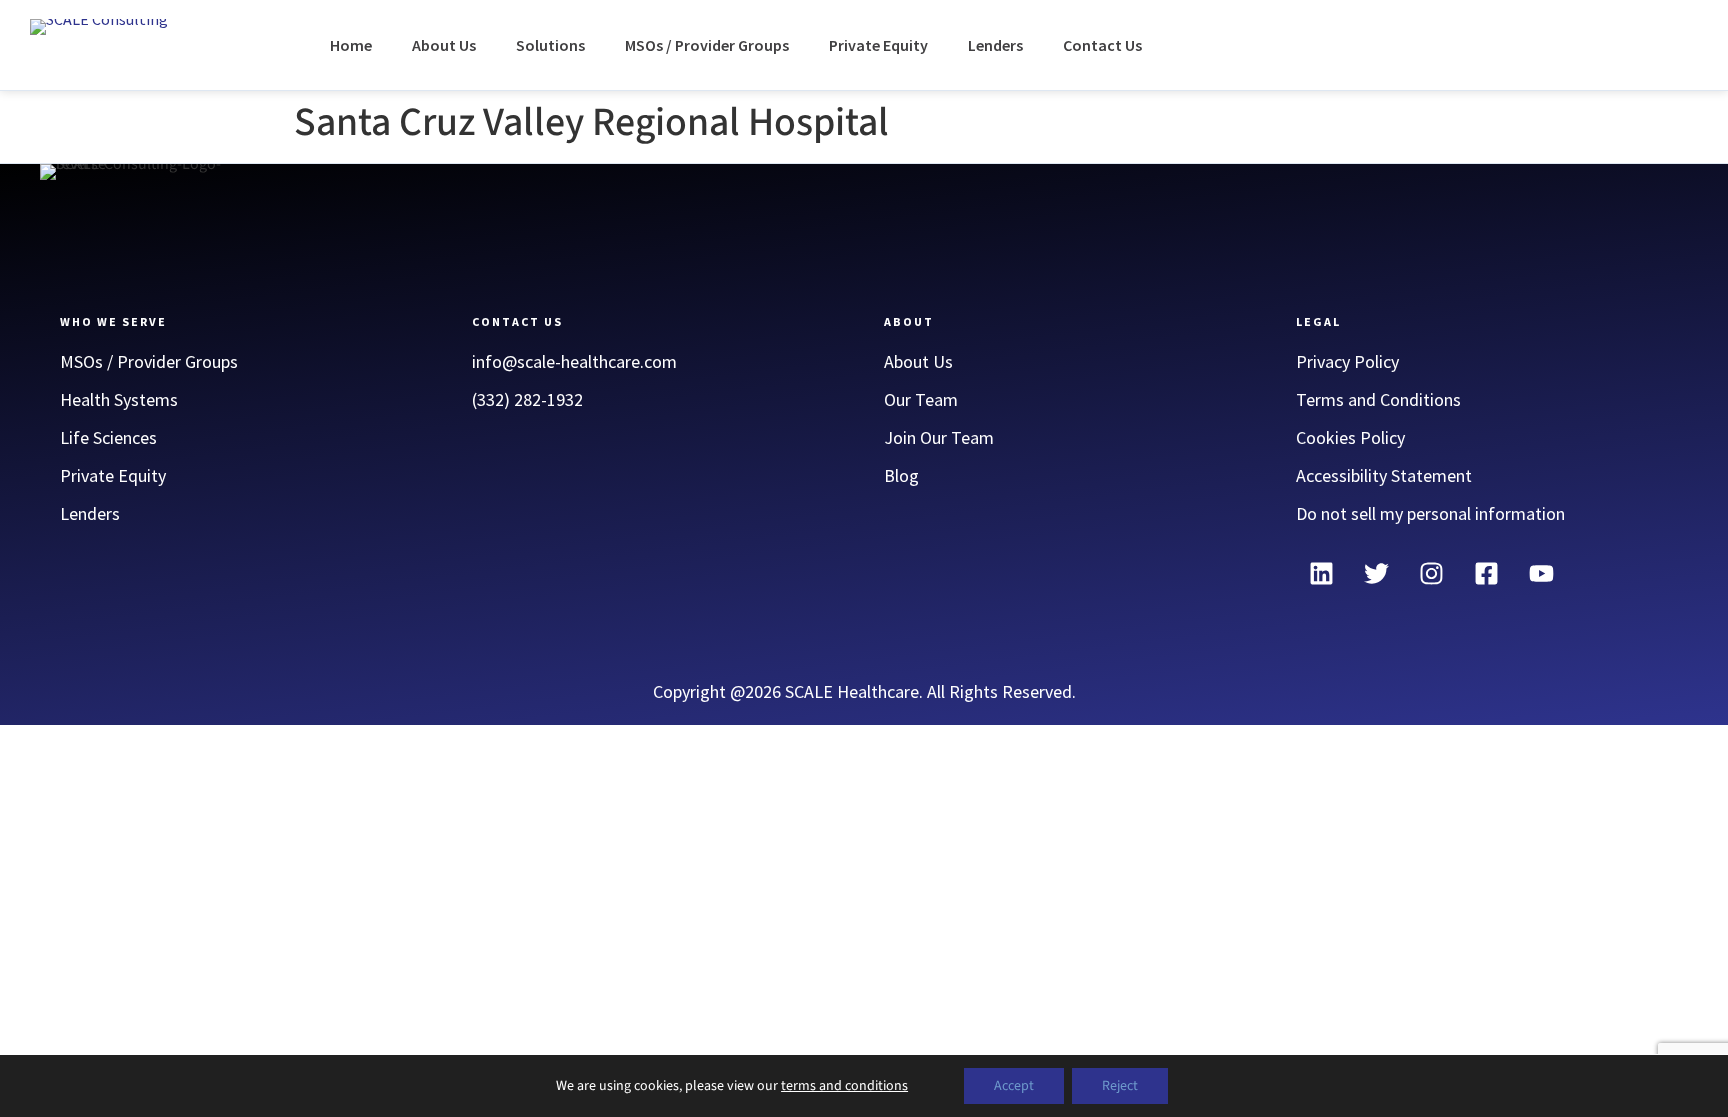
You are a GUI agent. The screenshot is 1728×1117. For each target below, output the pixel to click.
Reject (1120, 1086)
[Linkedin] (1321, 573)
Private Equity (878, 45)
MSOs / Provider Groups (707, 45)
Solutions (550, 45)
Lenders (995, 45)
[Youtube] (1541, 573)
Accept (1014, 1086)
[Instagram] (1431, 573)
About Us (444, 45)
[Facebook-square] (1486, 573)
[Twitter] (1376, 573)
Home (351, 45)
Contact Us (1102, 45)
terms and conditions (844, 1086)
